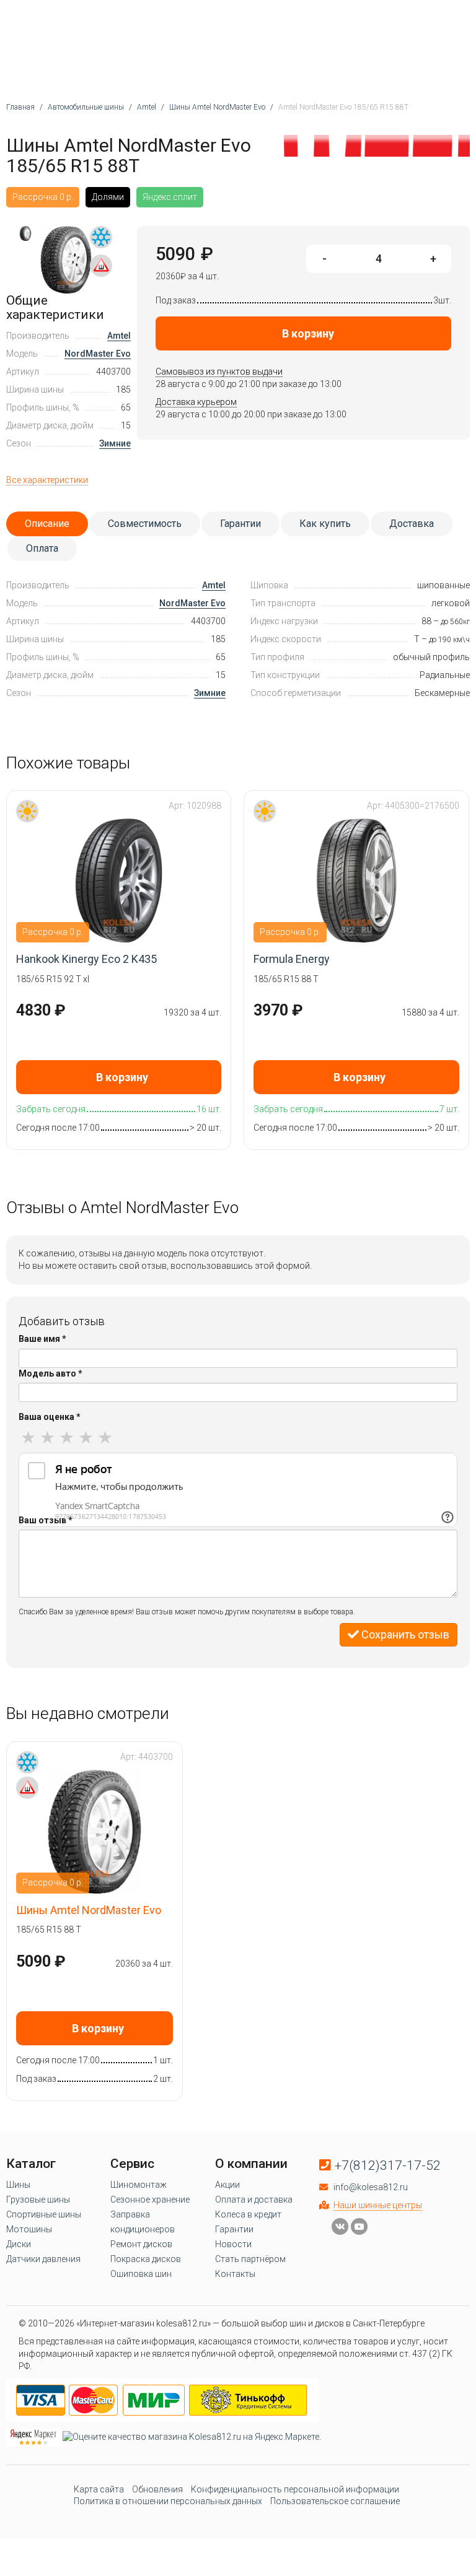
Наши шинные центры (378, 2205)
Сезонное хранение (150, 2200)
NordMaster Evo (98, 354)
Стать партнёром (250, 2259)
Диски (19, 2244)
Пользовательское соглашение (335, 2501)
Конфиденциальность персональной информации (295, 2489)
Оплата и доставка (254, 2200)
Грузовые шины (38, 2200)
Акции (227, 2185)
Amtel (119, 336)
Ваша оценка (50, 1417)
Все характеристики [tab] (47, 480)
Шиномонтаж (139, 2185)
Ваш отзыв (46, 1520)
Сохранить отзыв (404, 1634)
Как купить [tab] (325, 524)
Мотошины (29, 2229)
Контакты (235, 2274)
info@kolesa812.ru (371, 2187)
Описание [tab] (47, 524)
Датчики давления (43, 2259)
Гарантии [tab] (240, 524)
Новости (233, 2244)
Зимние (115, 443)
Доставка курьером (196, 402)
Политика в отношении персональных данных (168, 2501)
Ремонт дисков (141, 2244)
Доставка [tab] (412, 524)
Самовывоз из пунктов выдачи (219, 372)
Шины (18, 2185)
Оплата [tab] (42, 548)
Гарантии (234, 2229)
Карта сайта (99, 2489)
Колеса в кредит (248, 2214)
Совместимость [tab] (145, 524)
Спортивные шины (44, 2214)
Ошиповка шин (141, 2274)
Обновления (157, 2489)
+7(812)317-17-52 (388, 2165)
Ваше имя (42, 1339)
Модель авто (51, 1373)
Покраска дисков (146, 2259)
